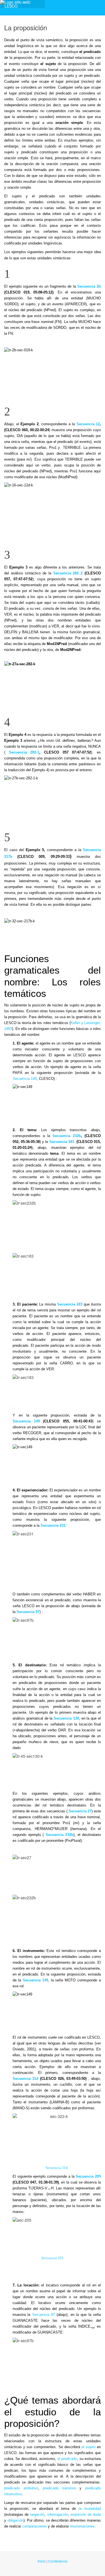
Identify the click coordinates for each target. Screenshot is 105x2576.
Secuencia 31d (25, 2079)
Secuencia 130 (66, 1718)
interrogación (58, 2514)
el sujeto (88, 2447)
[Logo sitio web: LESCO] (22, 4)
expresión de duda (86, 2514)
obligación (15, 2520)
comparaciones (34, 2526)
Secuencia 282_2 (68, 573)
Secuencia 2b (89, 286)
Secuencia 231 (53, 1525)
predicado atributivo (21, 2488)
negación (37, 2514)
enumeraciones (82, 2526)
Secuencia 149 (25, 1079)
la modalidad (90, 2509)
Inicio (42, 2561)
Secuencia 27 (80, 1811)
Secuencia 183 (62, 1142)
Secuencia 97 (28, 1612)
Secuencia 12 (88, 424)
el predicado (67, 2459)
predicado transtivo (60, 2488)
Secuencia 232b (67, 1136)
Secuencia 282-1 (22, 752)
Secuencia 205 (88, 2176)
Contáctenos (58, 2561)
